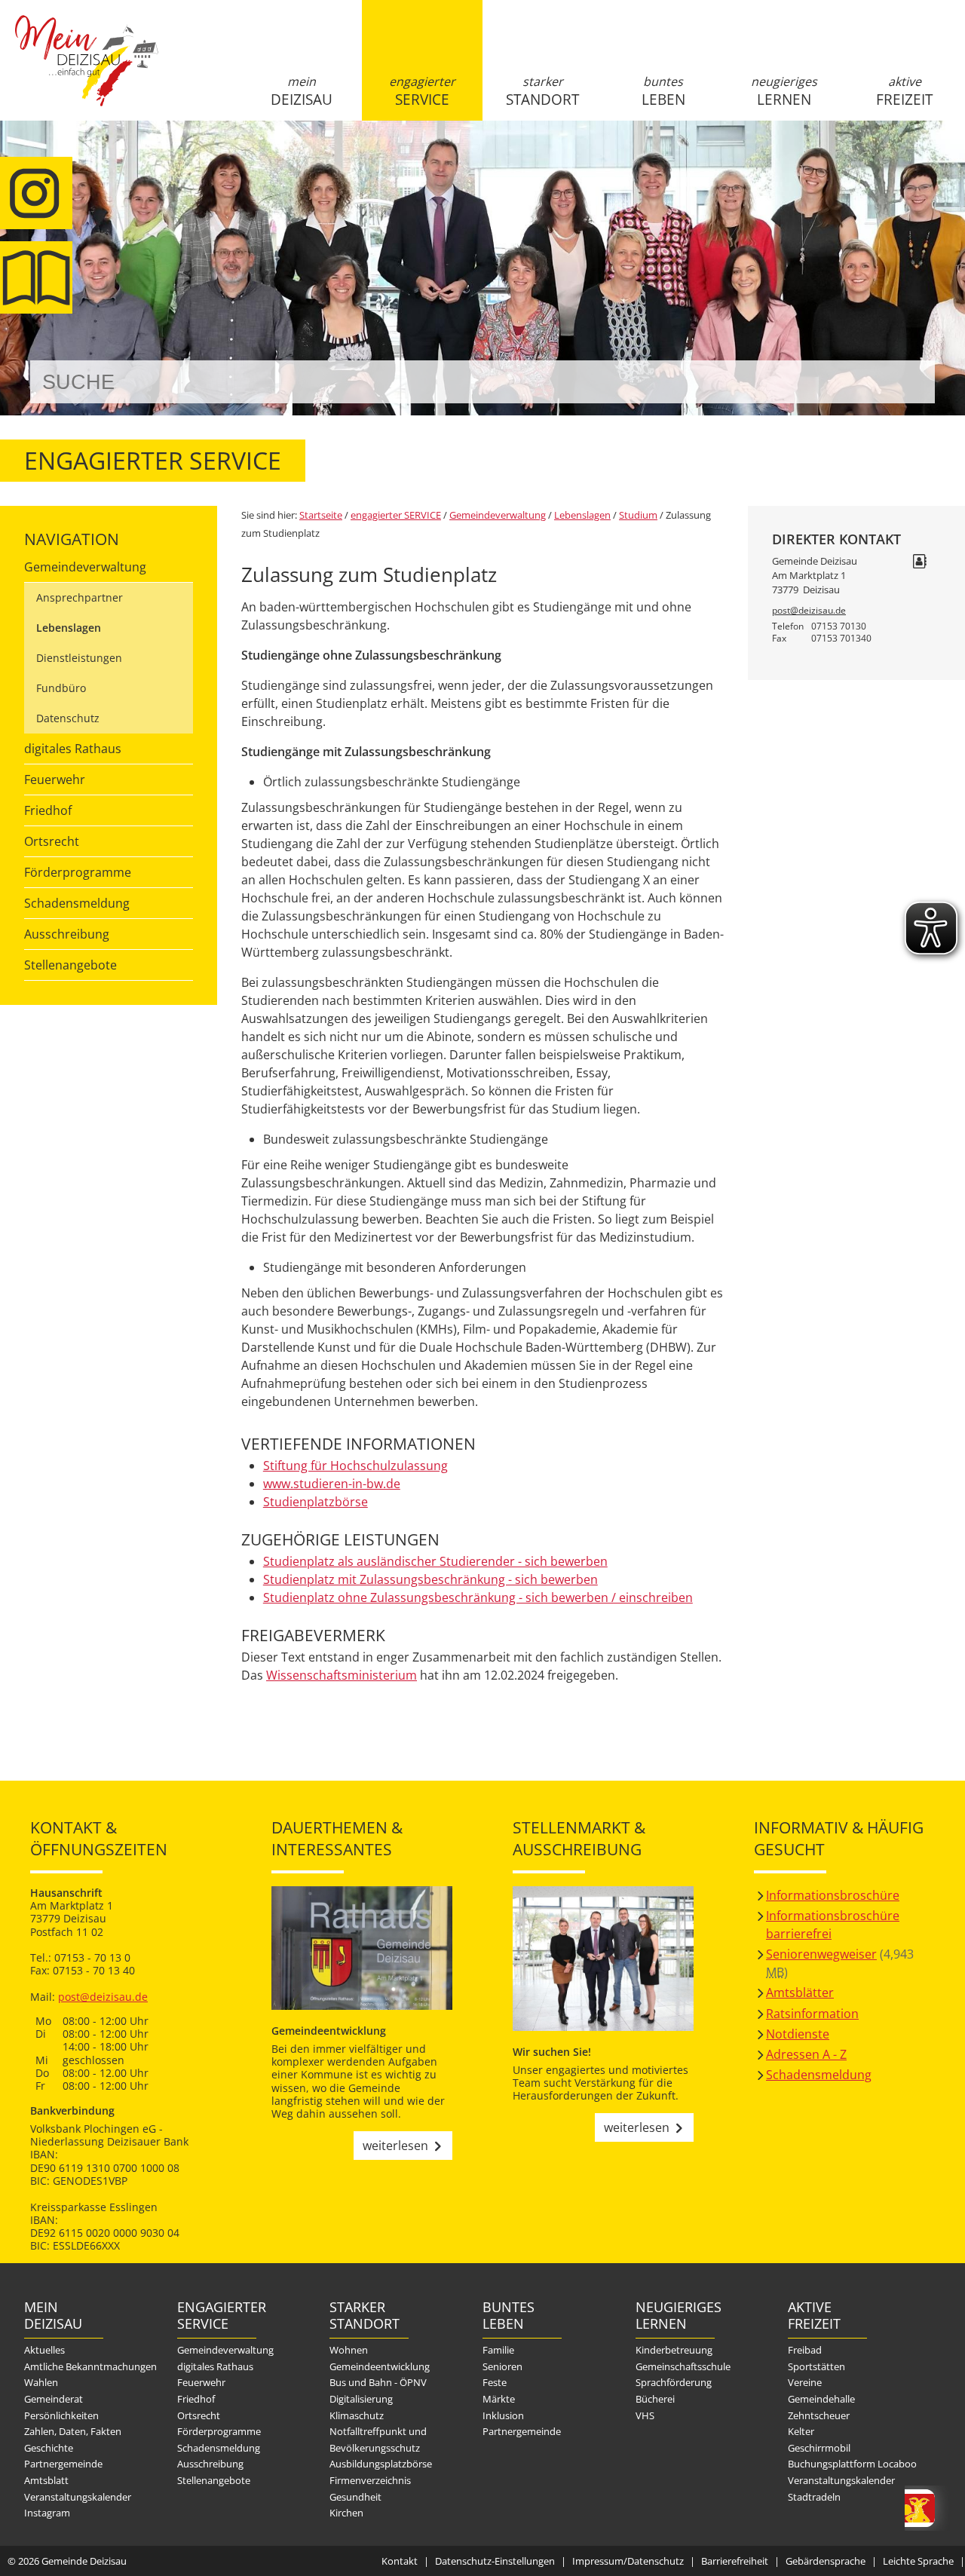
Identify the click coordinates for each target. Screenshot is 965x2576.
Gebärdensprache (826, 2561)
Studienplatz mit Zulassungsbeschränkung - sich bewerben (430, 1579)
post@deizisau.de (809, 610)
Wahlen (41, 2382)
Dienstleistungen (79, 658)
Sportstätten (816, 2366)
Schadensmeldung (77, 903)
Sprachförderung (674, 2382)
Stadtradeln (814, 2497)
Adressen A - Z (806, 2054)
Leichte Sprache (918, 2561)
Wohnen (349, 2350)
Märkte (499, 2399)
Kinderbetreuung (674, 2350)
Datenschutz (68, 718)
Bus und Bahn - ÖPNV (378, 2382)
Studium (638, 515)
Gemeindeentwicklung (380, 2366)
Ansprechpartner (80, 597)
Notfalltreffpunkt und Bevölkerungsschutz (378, 2440)
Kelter (801, 2431)
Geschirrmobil (819, 2448)
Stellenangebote (70, 965)
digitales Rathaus (73, 749)
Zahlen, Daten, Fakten (73, 2431)
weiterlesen (395, 2146)
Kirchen (346, 2513)
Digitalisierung (361, 2399)
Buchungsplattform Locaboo (852, 2464)
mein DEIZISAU (302, 91)
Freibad (805, 2350)
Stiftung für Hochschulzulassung (355, 1466)
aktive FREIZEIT (904, 91)
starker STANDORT (542, 91)
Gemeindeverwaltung (85, 567)
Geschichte (49, 2448)
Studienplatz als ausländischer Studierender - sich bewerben (435, 1561)
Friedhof (48, 810)
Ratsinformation (812, 2014)
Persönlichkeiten (61, 2415)
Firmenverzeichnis (370, 2480)
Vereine (805, 2382)
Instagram (47, 2513)
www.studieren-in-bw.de (332, 1484)
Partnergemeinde (63, 2464)
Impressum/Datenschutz (628, 2561)
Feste (495, 2382)
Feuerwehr (55, 780)
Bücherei (655, 2399)
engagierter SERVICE (422, 91)
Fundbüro (61, 688)
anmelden (949, 159)
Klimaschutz (357, 2415)
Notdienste (798, 2034)
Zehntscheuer (819, 2415)
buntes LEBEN (663, 91)
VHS (645, 2415)
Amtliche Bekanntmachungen (90, 2366)
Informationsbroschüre (833, 1895)
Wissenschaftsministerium (342, 1675)
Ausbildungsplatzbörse (381, 2464)
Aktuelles (44, 2350)
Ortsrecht (52, 841)
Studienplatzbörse (316, 1502)
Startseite (87, 73)
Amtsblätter (800, 1992)
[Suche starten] (907, 382)
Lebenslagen (69, 628)
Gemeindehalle (821, 2399)
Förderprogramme (78, 872)
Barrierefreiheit (735, 2561)
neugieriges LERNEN (784, 91)
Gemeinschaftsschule (683, 2366)
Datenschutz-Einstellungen (495, 2561)
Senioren (502, 2366)
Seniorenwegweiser (821, 1954)
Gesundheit (355, 2497)
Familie (498, 2350)
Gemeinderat (54, 2399)
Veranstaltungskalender (78, 2497)
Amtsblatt (46, 2480)
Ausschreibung (67, 934)
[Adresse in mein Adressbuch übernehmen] (920, 562)
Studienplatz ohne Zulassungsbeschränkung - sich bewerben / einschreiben (478, 1597)
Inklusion (503, 2415)
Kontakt (400, 2561)
